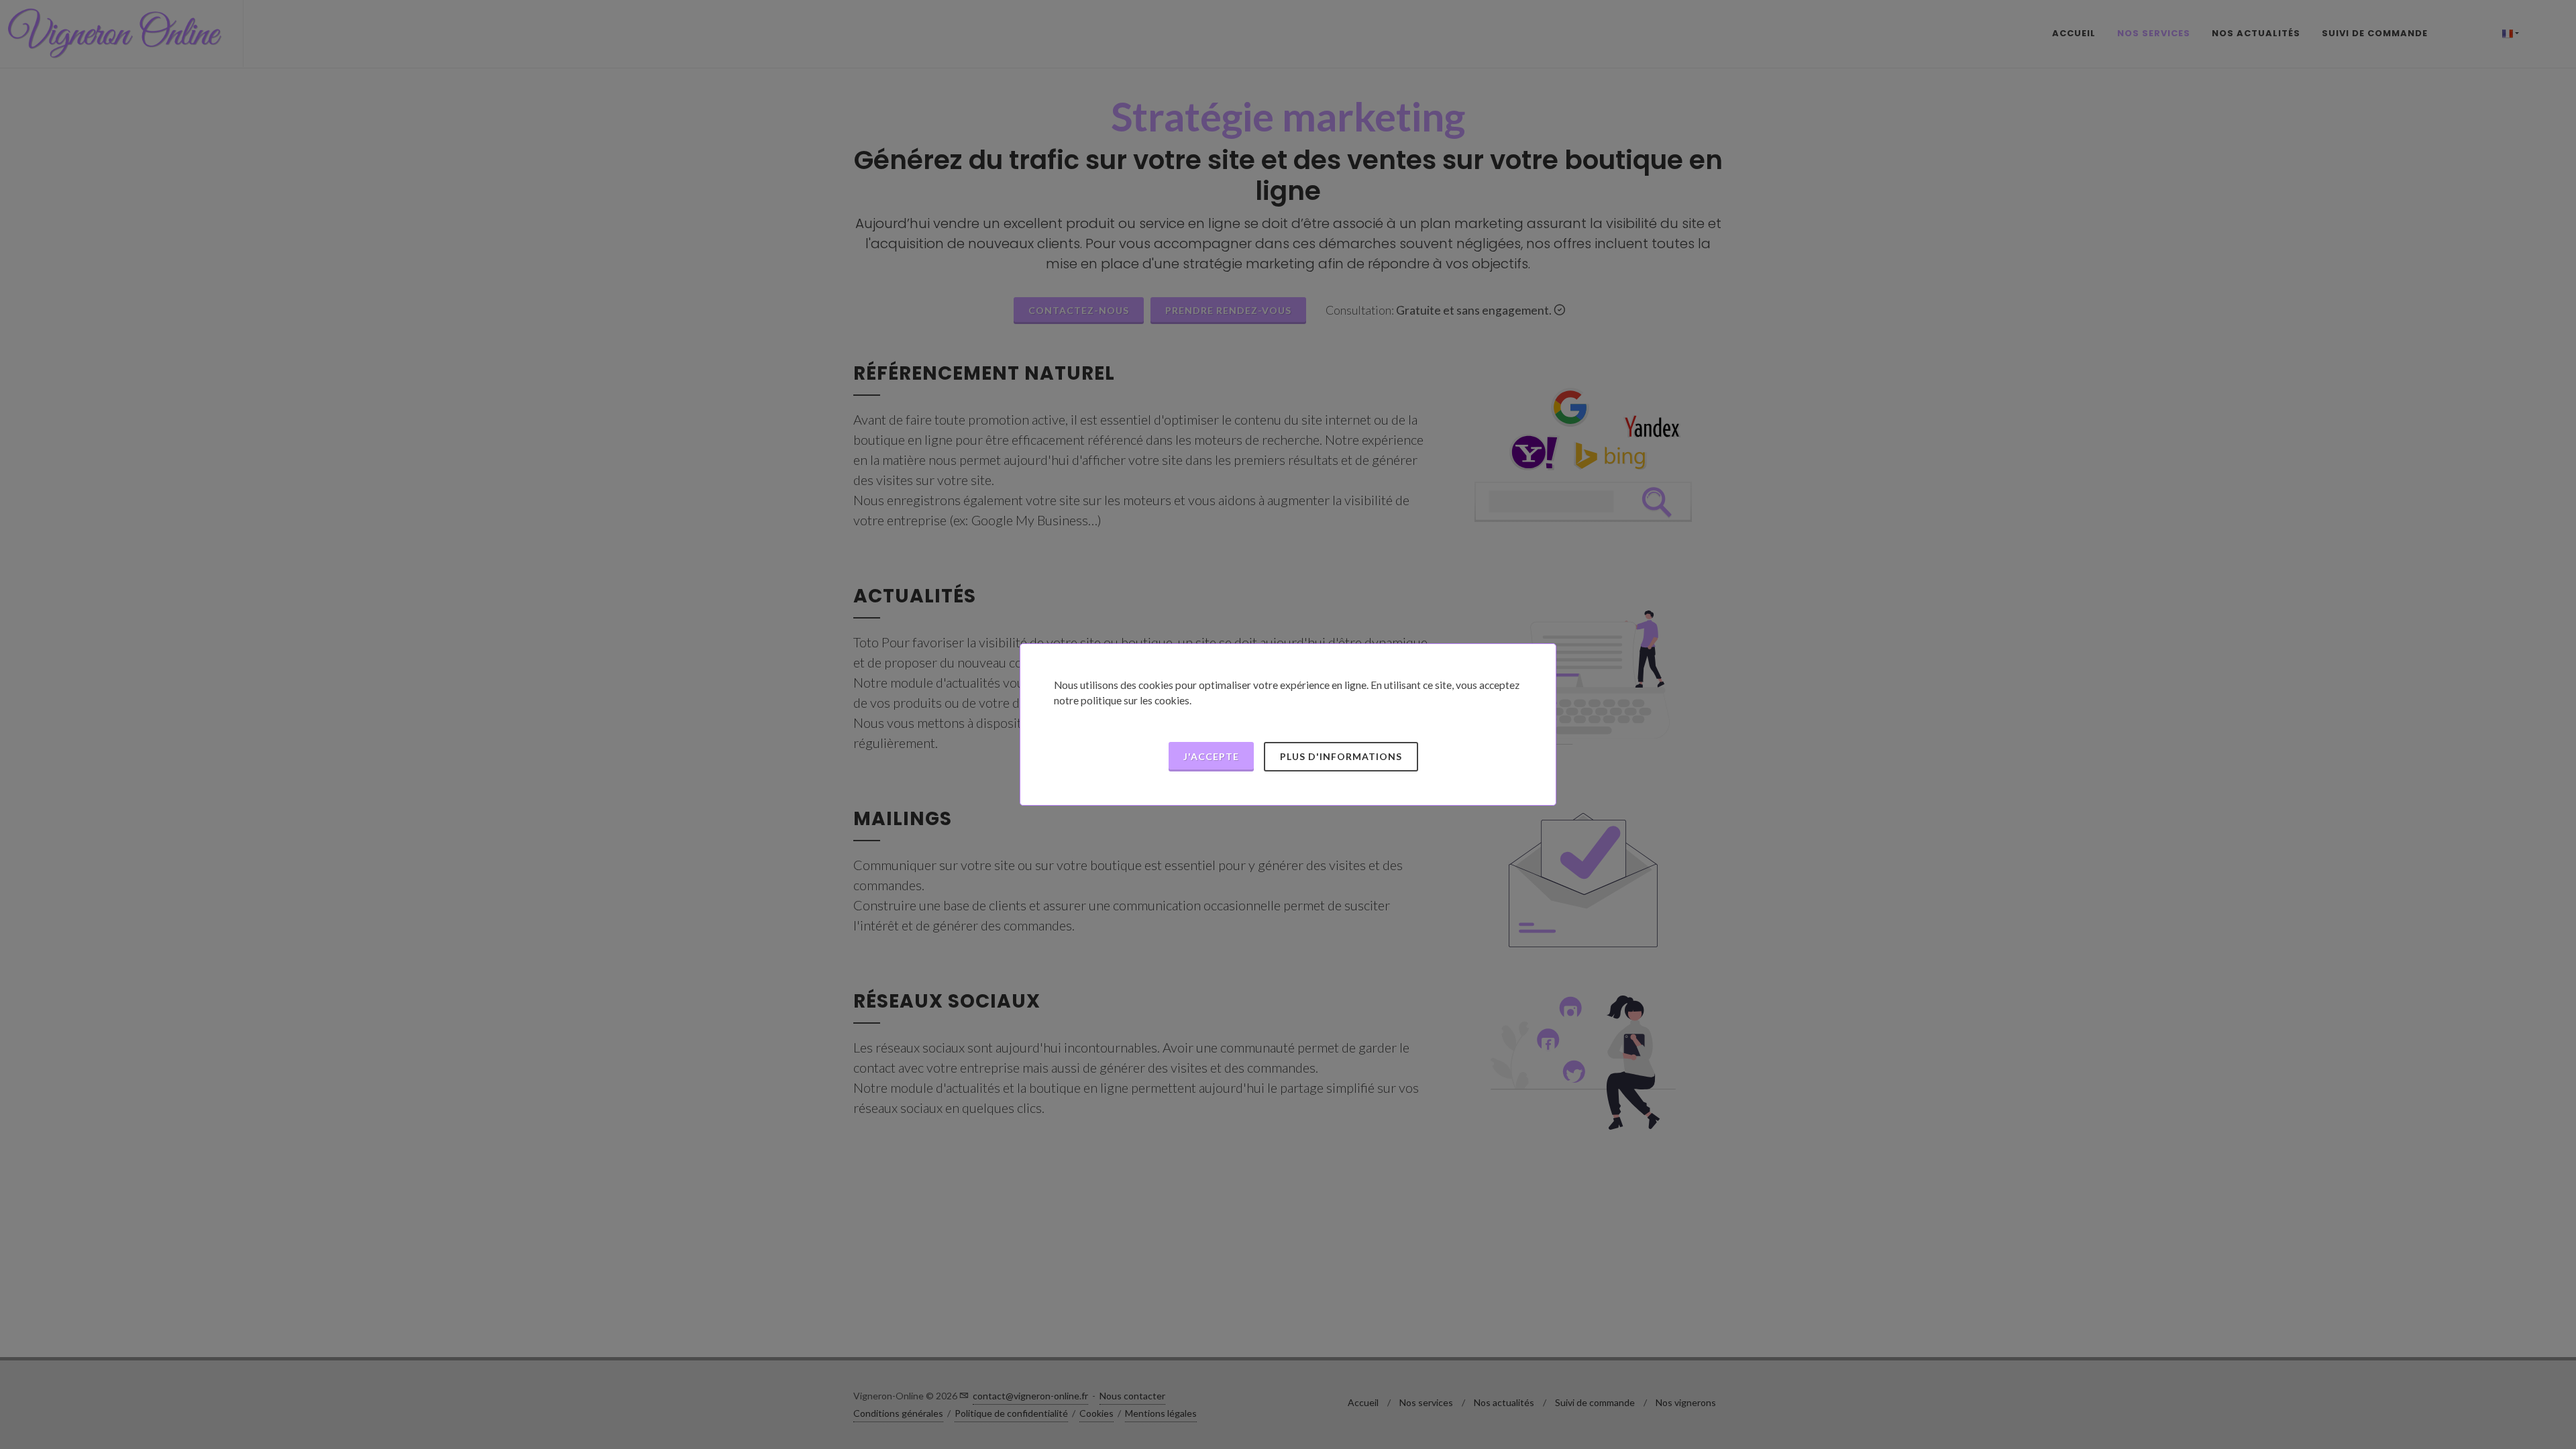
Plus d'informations (1341, 756)
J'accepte (1211, 756)
